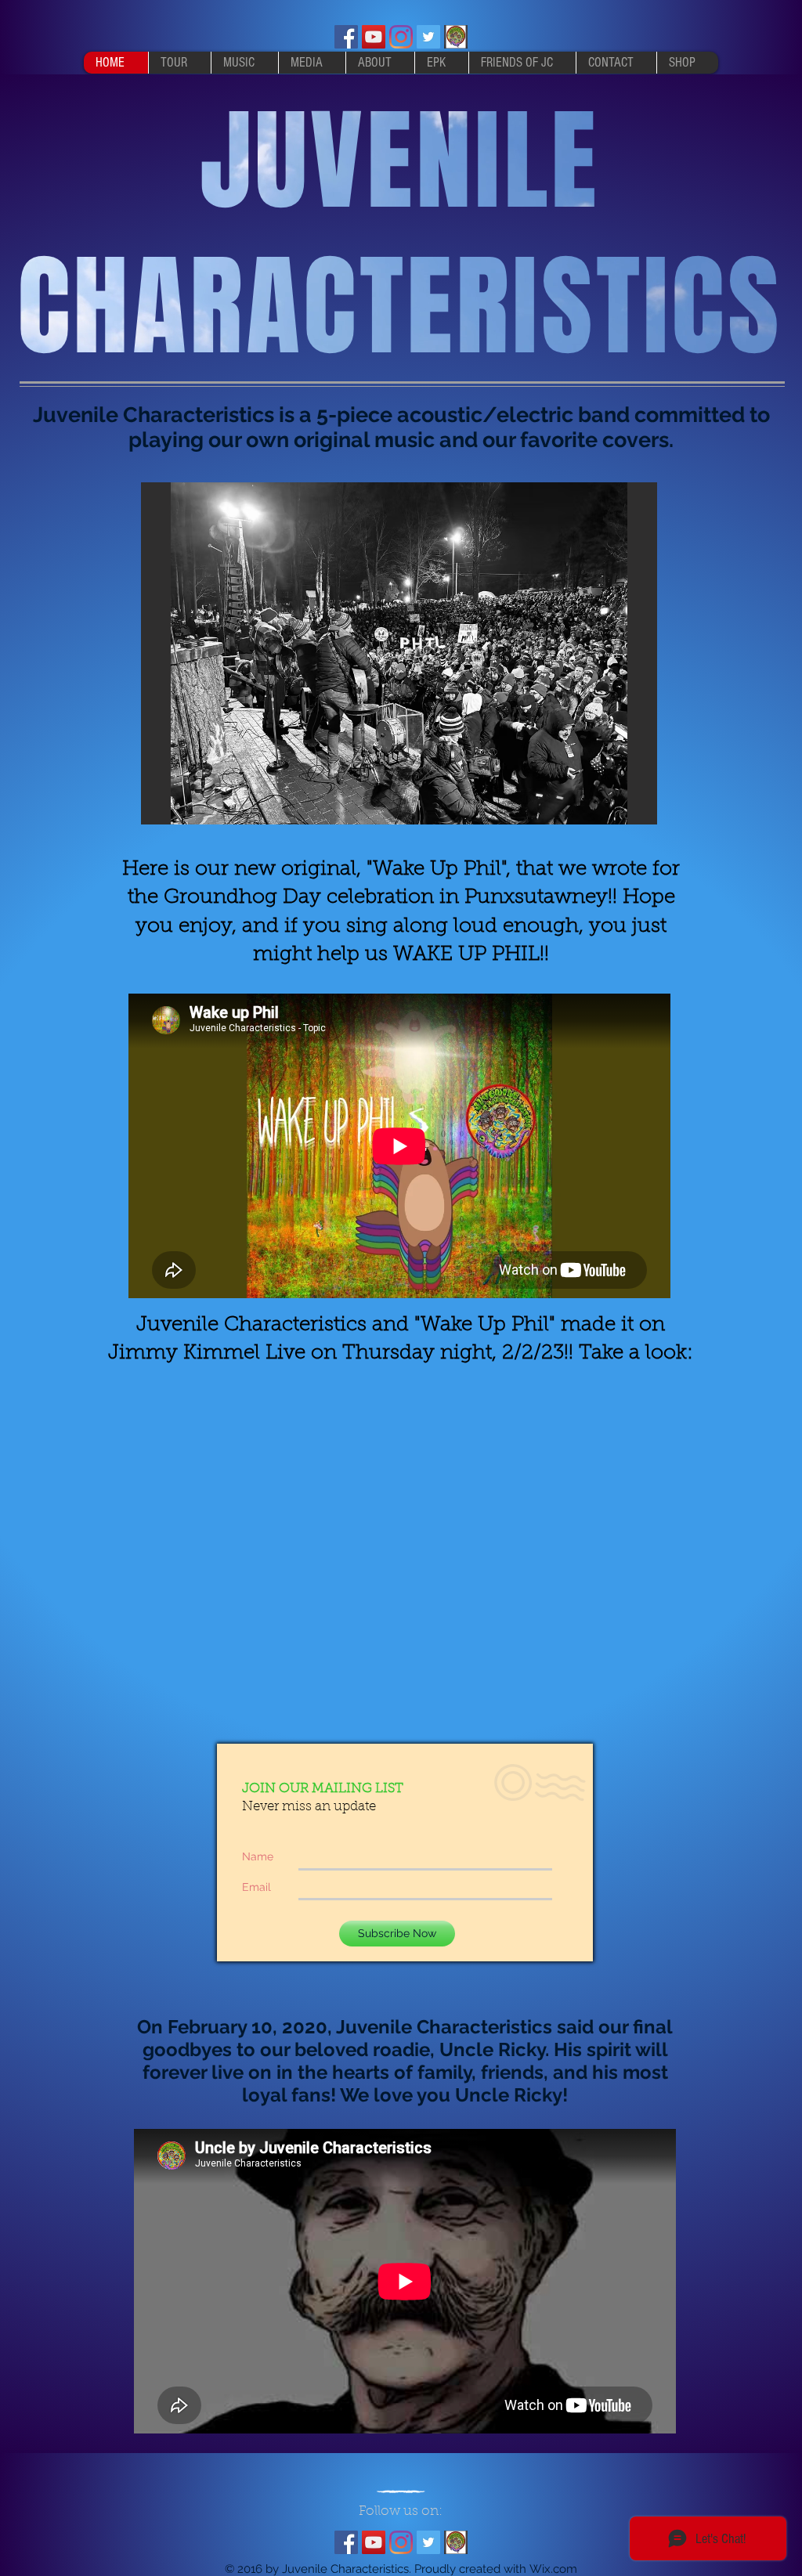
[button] (399, 653)
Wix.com (553, 2569)
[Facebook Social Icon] (346, 37)
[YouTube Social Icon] (374, 37)
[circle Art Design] (456, 37)
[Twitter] (428, 37)
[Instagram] (401, 37)
